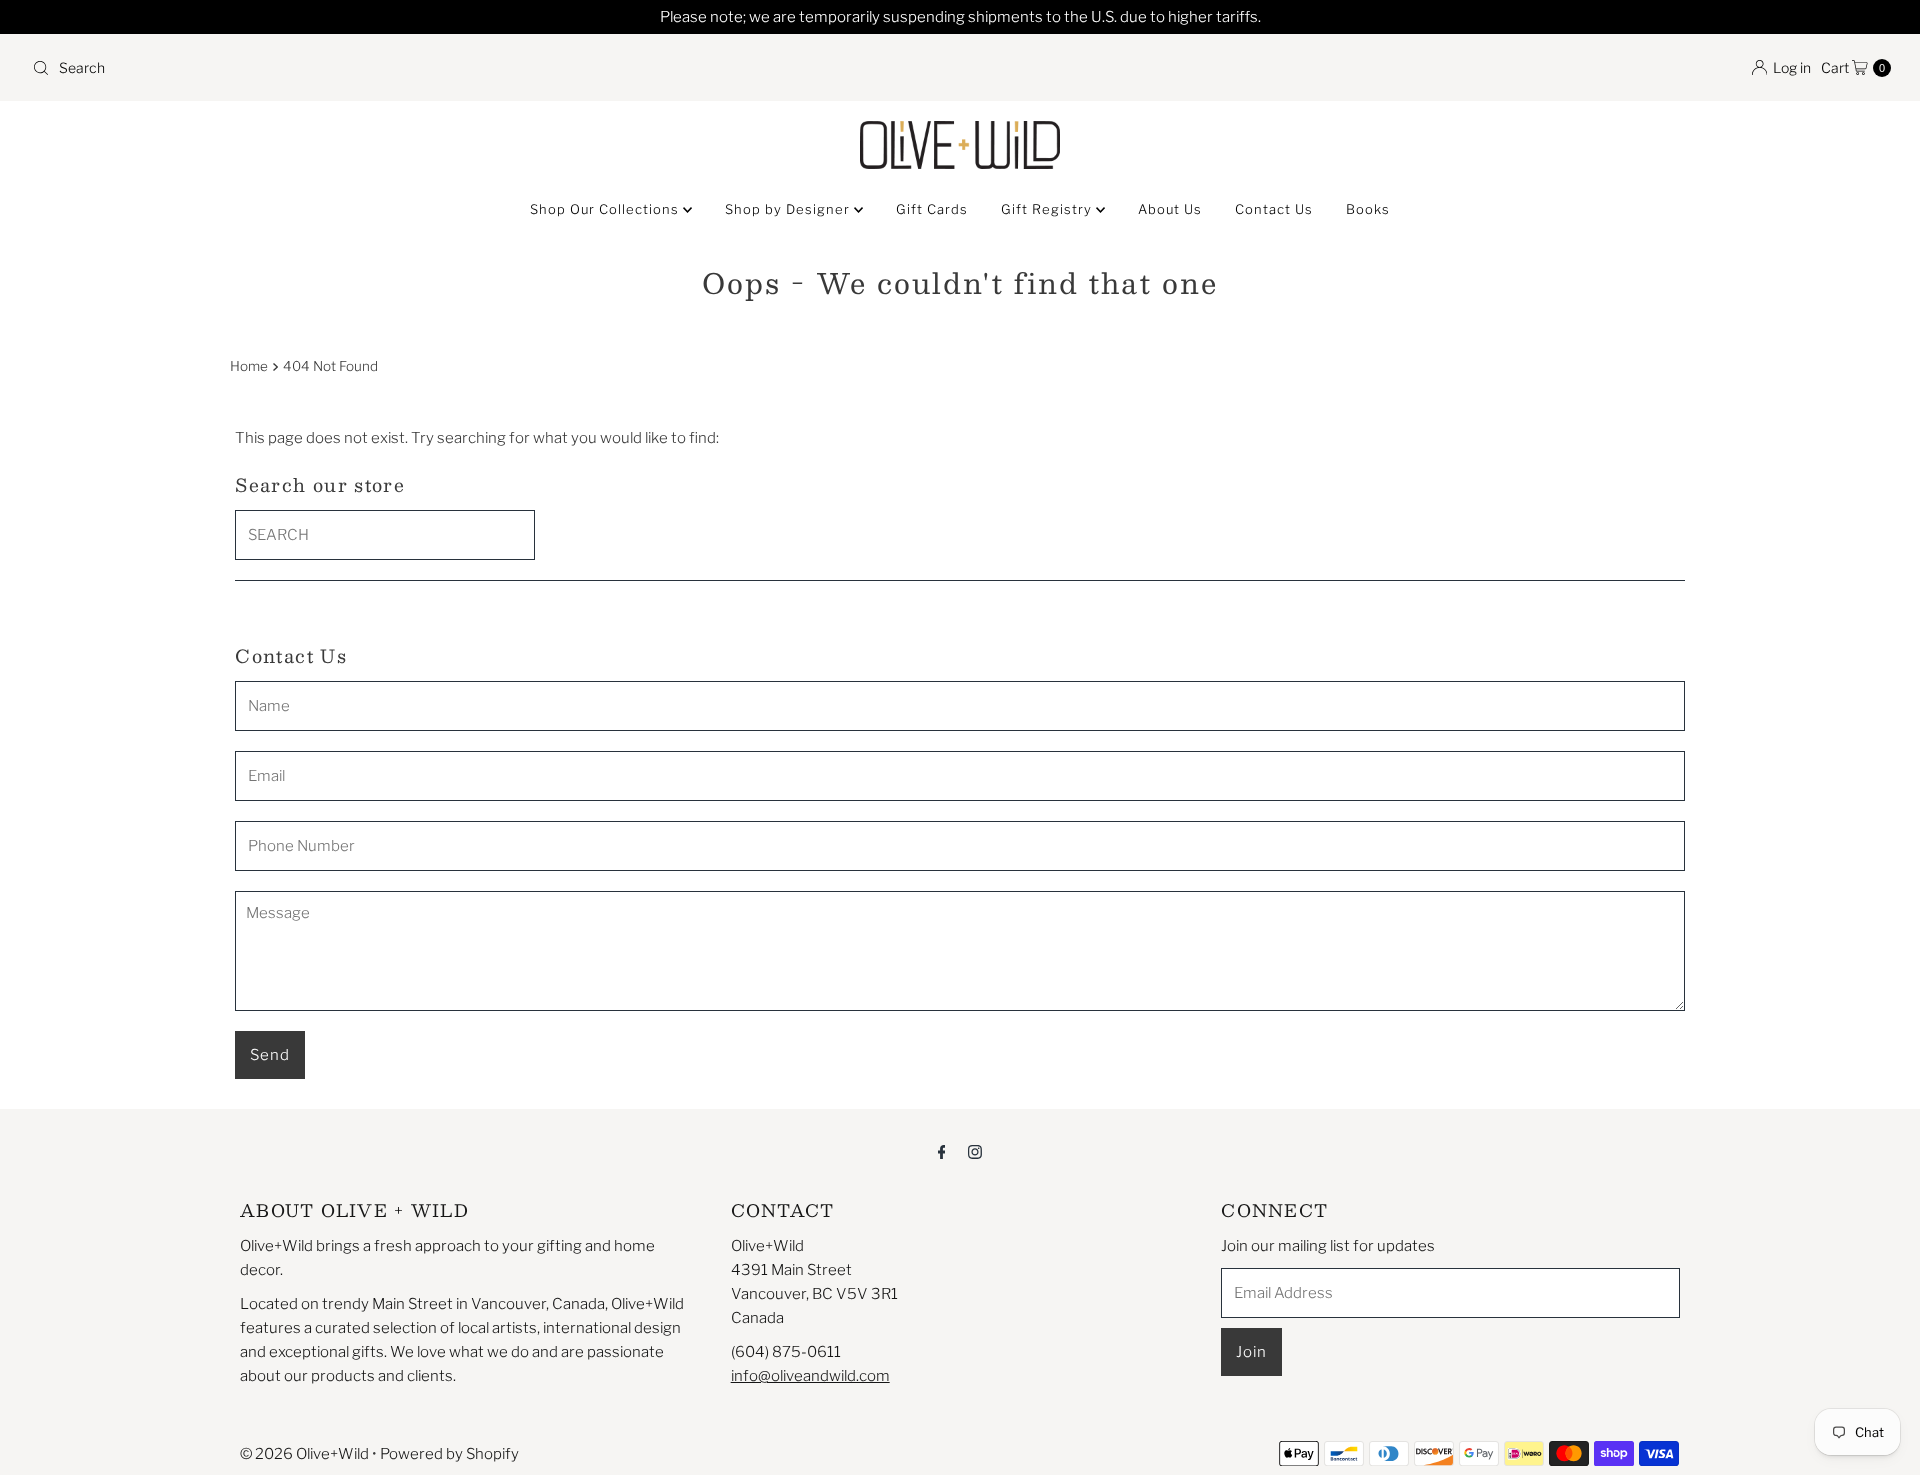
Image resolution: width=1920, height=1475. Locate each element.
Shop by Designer (789, 209)
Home (249, 366)
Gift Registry (1048, 209)
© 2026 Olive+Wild (304, 1454)
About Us (1170, 209)
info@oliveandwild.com (810, 1376)
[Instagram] (975, 1151)
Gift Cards (932, 209)
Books (1368, 209)
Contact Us (1274, 209)
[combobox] (488, 68)
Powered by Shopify (449, 1454)
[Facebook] (942, 1151)
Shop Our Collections (606, 209)
